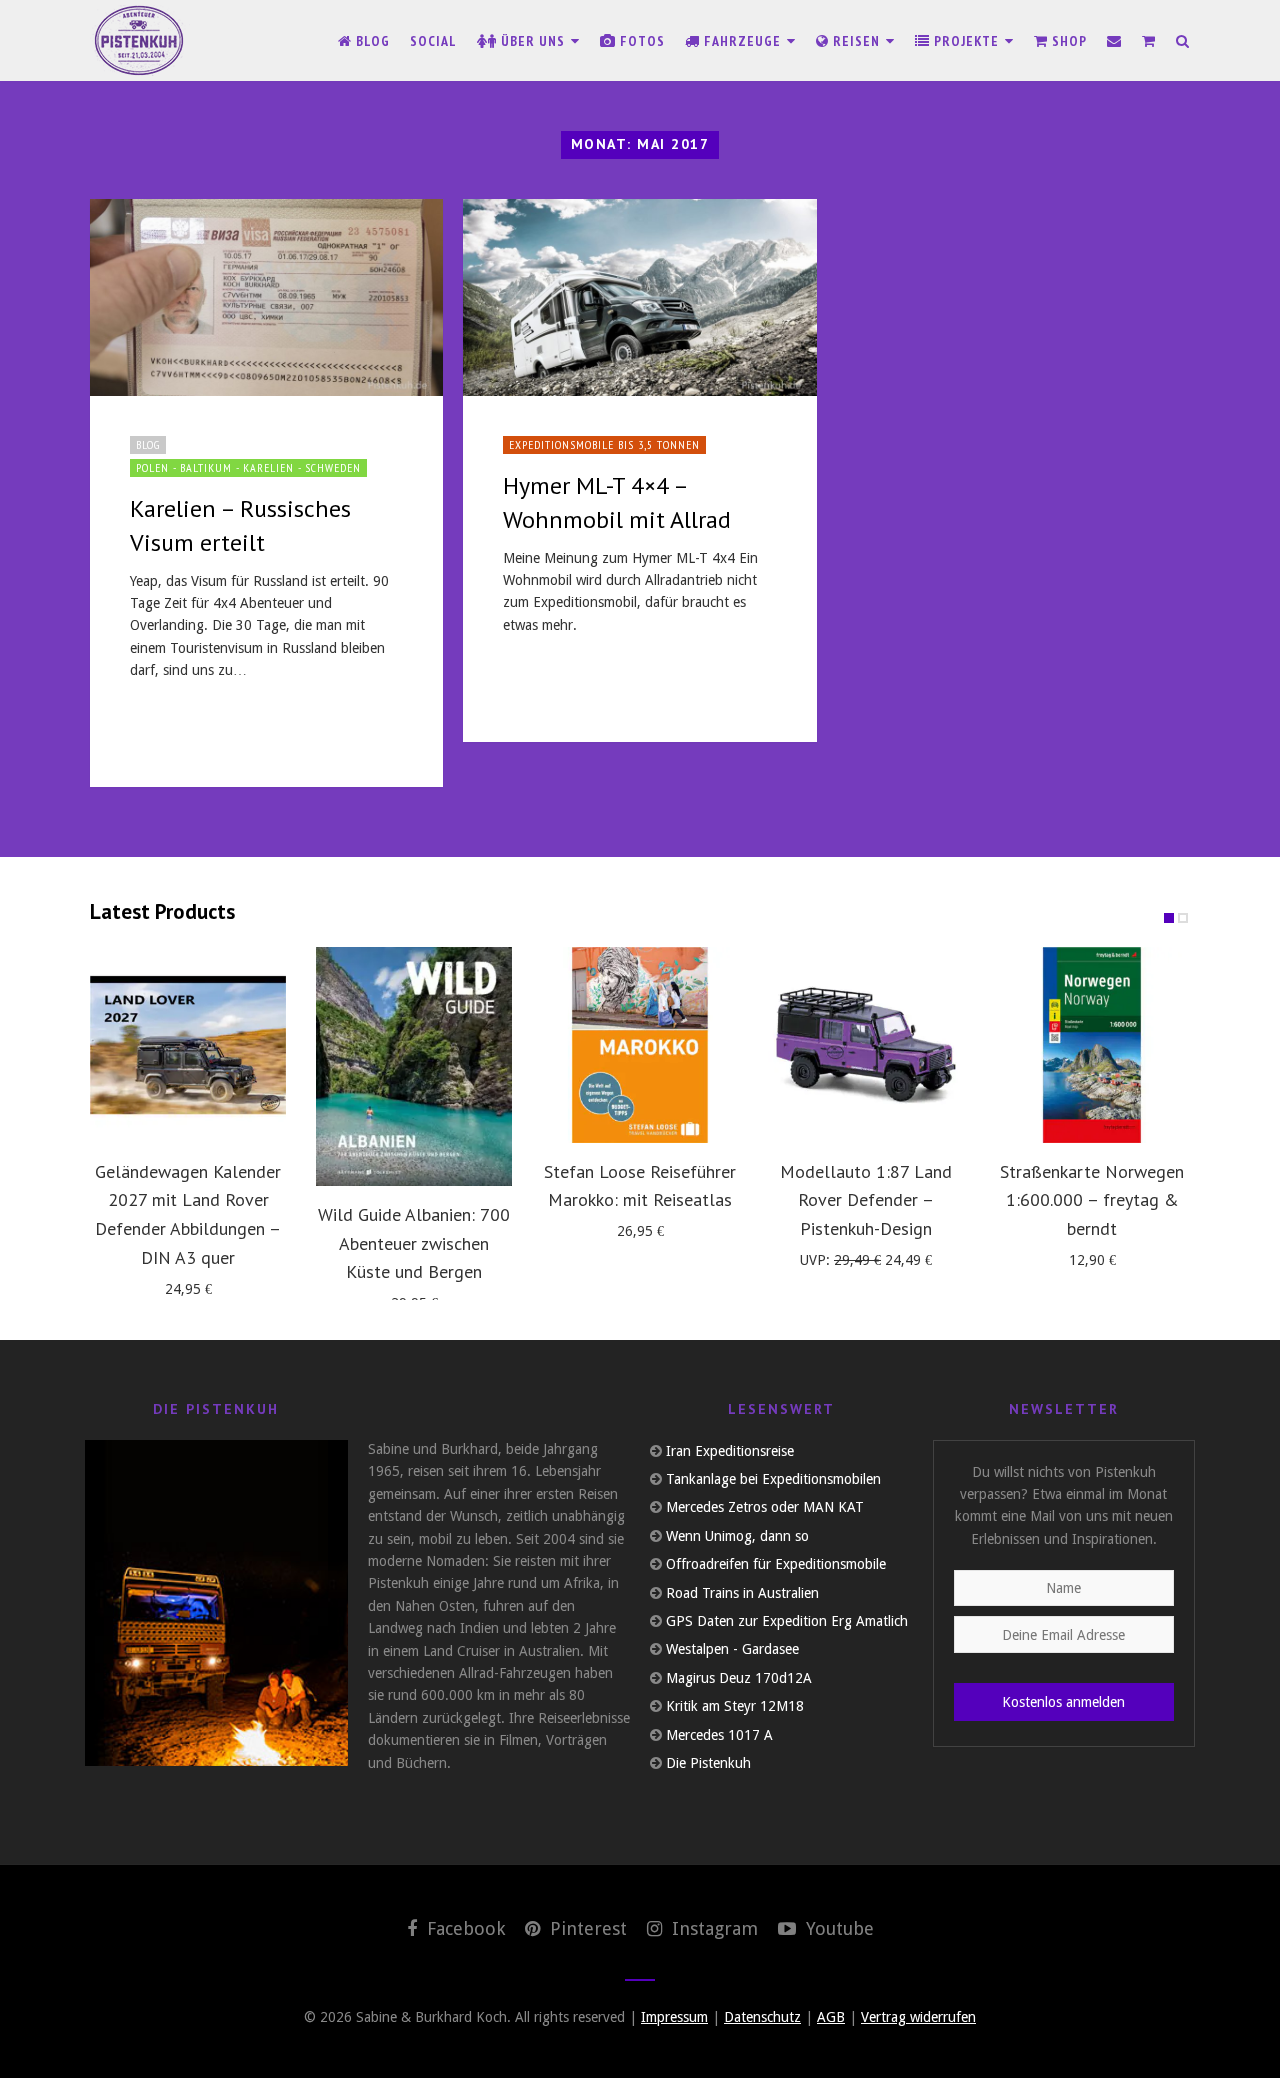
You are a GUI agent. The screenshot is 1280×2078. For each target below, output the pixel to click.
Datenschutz (762, 2017)
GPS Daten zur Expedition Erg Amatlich (787, 1621)
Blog (371, 41)
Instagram (712, 1928)
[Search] (1183, 41)
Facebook (463, 1928)
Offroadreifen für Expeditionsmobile (776, 1564)
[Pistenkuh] (140, 40)
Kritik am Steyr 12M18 (735, 1706)
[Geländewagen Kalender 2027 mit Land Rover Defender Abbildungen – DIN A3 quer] (188, 1045)
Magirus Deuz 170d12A (739, 1678)
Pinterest (586, 1928)
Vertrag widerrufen (918, 2017)
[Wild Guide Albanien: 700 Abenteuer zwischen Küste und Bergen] (414, 1066)
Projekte (966, 41)
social (433, 41)
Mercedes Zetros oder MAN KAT (765, 1507)
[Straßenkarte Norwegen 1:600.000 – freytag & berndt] (1092, 1045)
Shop (1067, 41)
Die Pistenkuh (708, 1763)
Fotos (640, 41)
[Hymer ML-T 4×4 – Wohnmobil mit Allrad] (639, 298)
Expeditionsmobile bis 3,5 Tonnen (604, 444)
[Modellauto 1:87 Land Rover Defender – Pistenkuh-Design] (866, 1045)
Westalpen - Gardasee (732, 1649)
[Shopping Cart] (1149, 41)
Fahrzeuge (742, 41)
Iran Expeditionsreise (730, 1451)
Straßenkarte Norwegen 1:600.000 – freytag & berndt (1092, 1200)
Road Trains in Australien (742, 1593)
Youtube (837, 1928)
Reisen (856, 41)
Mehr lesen (176, 729)
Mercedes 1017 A (719, 1735)
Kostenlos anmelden (1063, 1702)
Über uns (533, 41)
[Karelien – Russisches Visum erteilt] (266, 298)
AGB (831, 2017)
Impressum (674, 2017)
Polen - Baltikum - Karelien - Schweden (248, 467)
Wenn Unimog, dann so (737, 1536)
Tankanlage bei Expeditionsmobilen (773, 1479)
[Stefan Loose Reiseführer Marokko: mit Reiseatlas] (640, 1045)
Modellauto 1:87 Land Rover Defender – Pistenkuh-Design (866, 1200)
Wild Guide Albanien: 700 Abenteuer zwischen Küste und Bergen (414, 1243)
